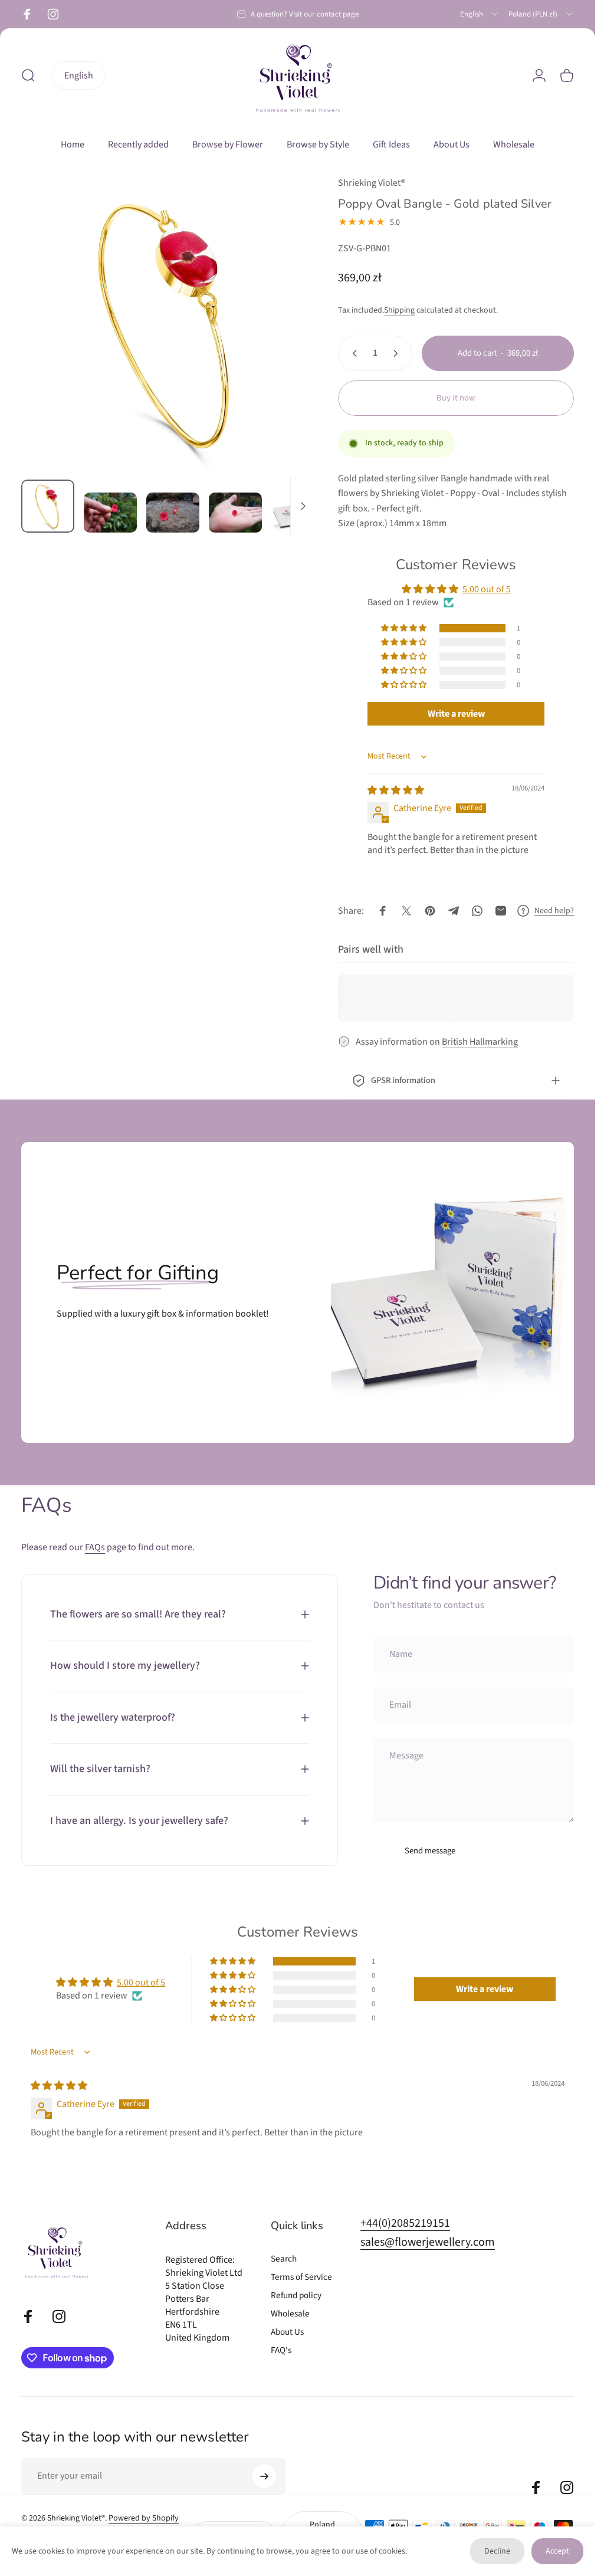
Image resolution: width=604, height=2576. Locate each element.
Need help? (554, 911)
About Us (287, 2332)
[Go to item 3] (173, 513)
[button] (405, 628)
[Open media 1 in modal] (168, 323)
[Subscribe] (264, 2476)
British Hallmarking (480, 1042)
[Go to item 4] (235, 513)
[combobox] (480, 14)
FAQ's (281, 2350)
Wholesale (290, 2314)
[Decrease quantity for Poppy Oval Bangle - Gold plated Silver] (352, 353)
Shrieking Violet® (372, 183)
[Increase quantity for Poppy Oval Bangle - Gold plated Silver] (398, 353)
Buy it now (456, 398)
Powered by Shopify (144, 2518)
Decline (497, 2551)
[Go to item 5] (298, 509)
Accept (557, 2551)
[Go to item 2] (110, 513)
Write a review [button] (456, 714)
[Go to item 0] (48, 506)
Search (284, 2259)
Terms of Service (301, 2277)
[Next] (286, 342)
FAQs (95, 1547)
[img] (396, 790)
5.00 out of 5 (487, 589)
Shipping (399, 310)
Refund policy (296, 2296)
